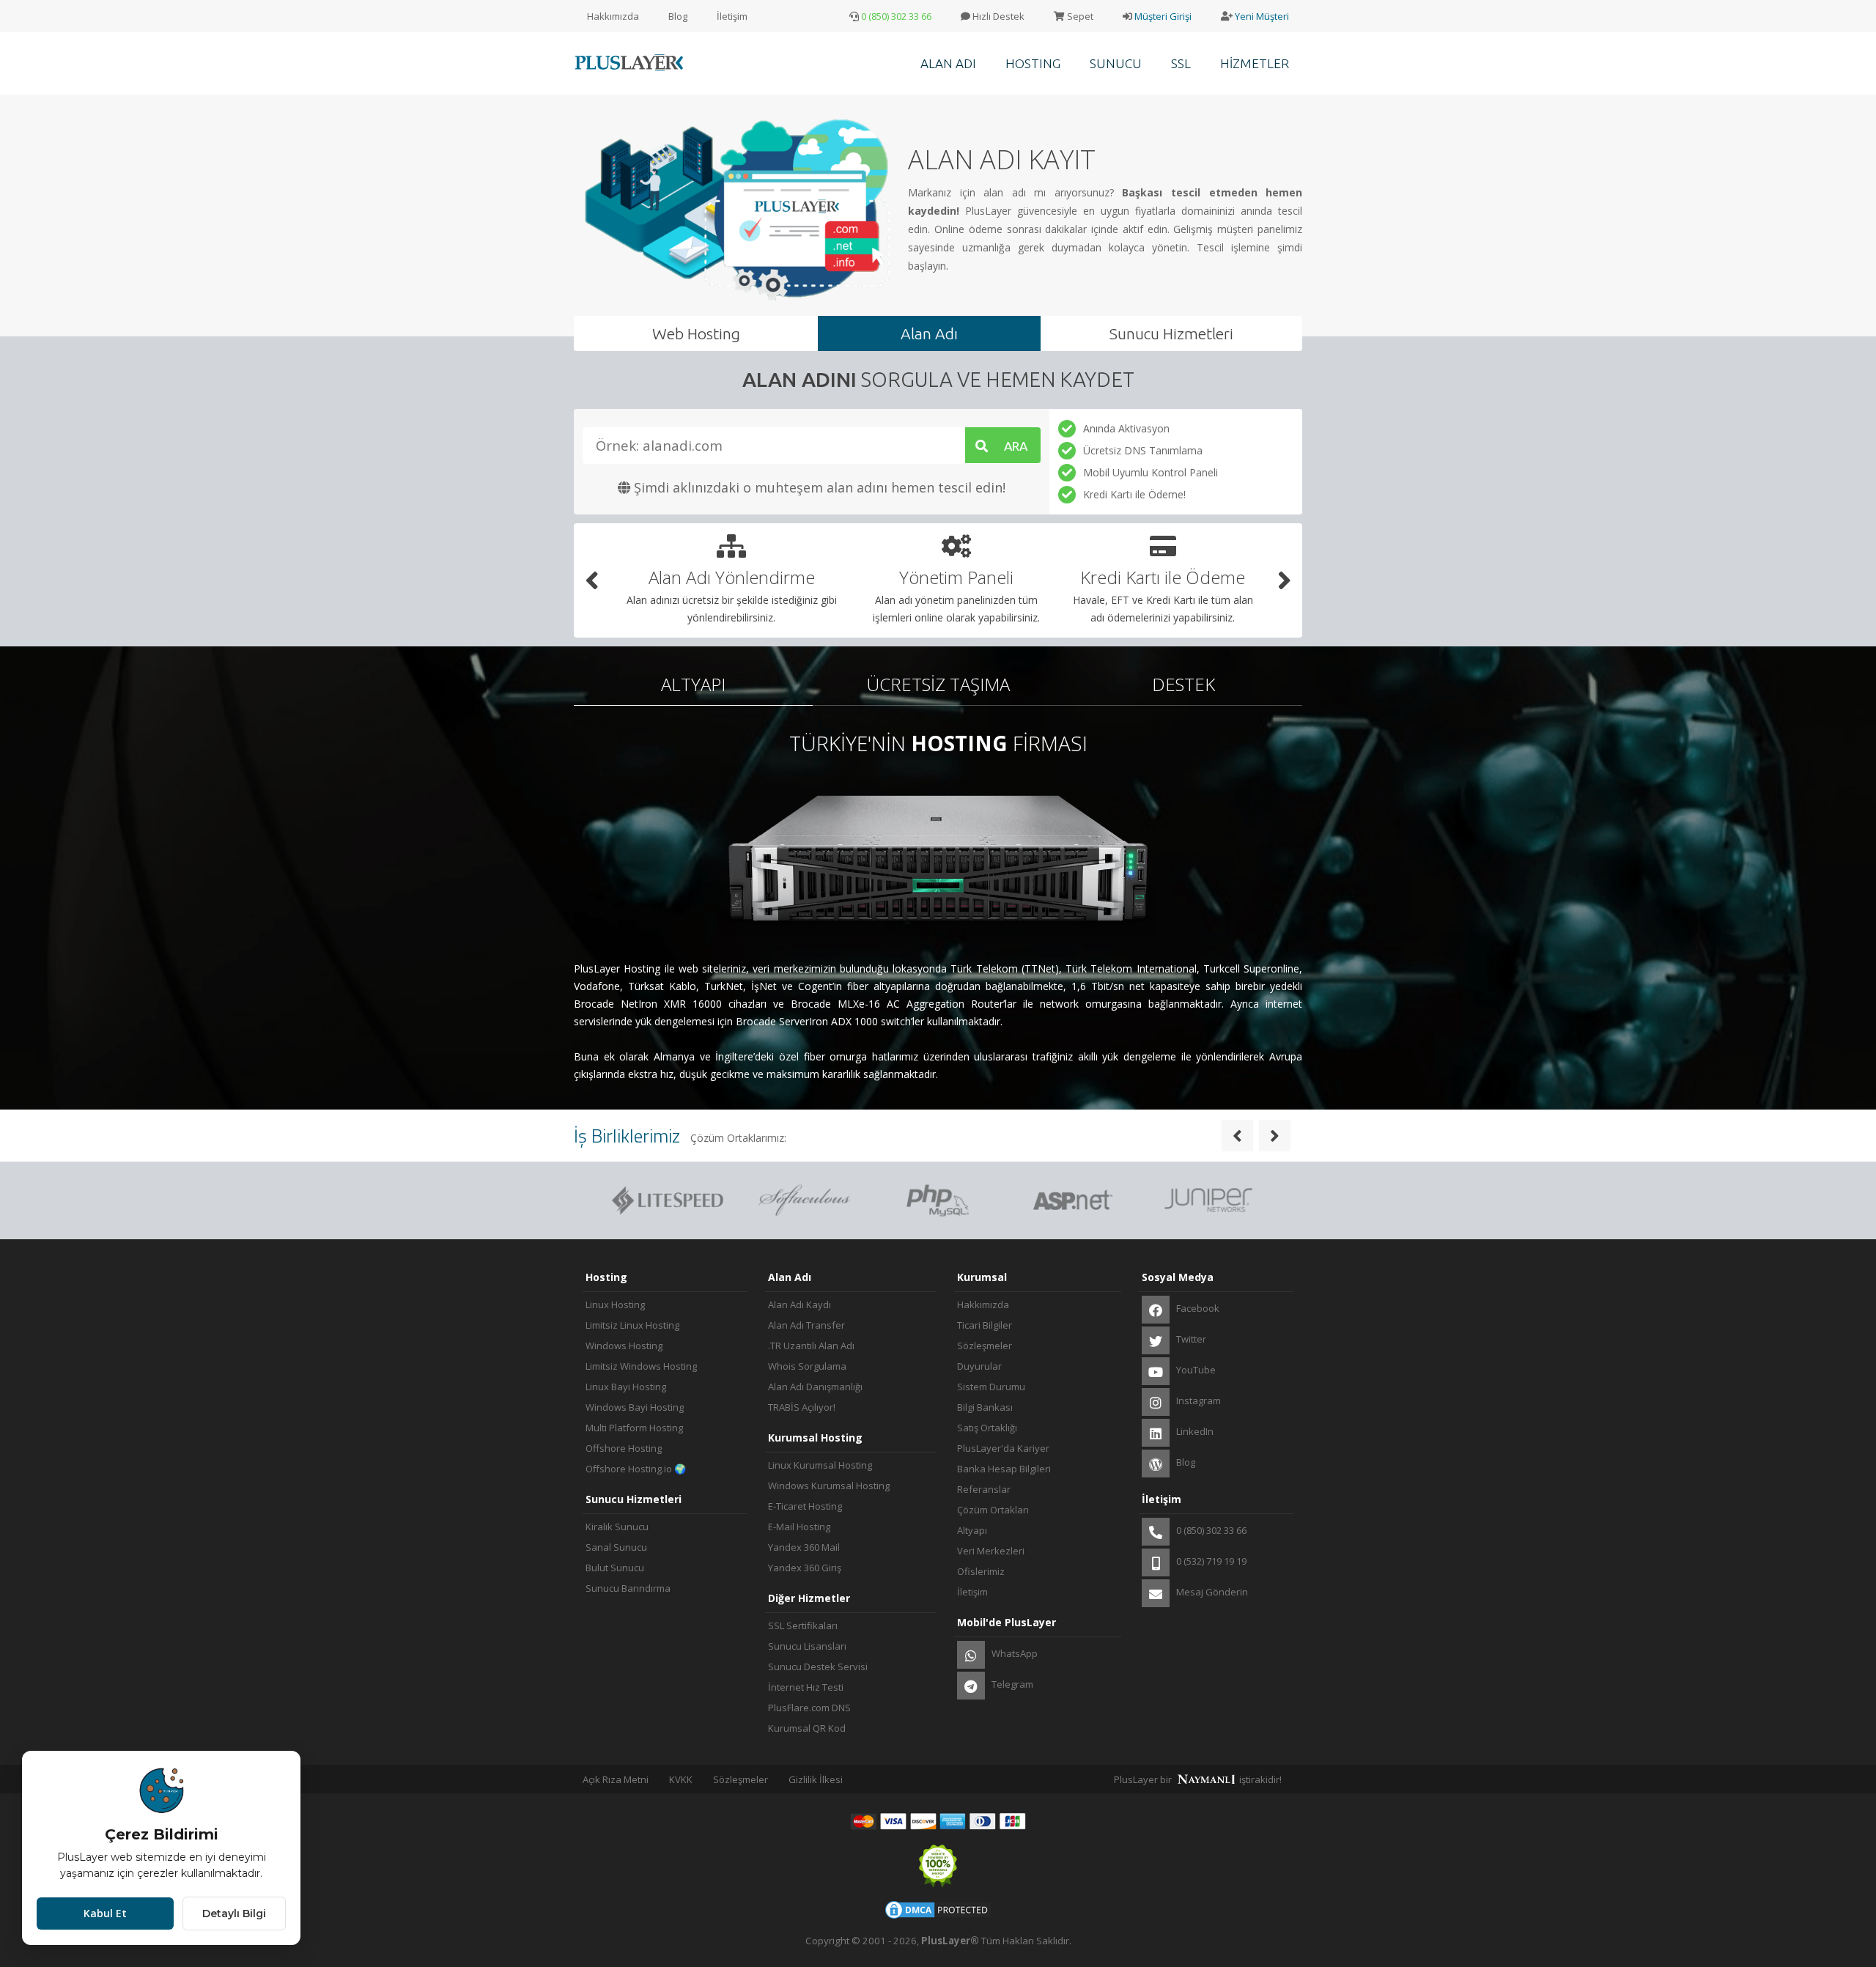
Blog (678, 16)
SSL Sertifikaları (803, 1625)
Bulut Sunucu (615, 1568)
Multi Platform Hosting (634, 1428)
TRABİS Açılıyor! (802, 1407)
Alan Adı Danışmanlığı (815, 1387)
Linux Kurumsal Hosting (820, 1465)
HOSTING (1033, 63)
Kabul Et (105, 1913)
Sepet (1079, 16)
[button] (592, 581)
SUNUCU (1116, 63)
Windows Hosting (624, 1346)
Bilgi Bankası (985, 1407)
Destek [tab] (1183, 684)
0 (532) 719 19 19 (1210, 1562)
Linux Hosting (615, 1304)
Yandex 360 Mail (804, 1547)
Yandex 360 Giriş (805, 1568)
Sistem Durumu (991, 1387)
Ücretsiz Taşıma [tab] (938, 684)
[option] (938, 210)
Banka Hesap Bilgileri (1004, 1469)
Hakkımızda (613, 16)
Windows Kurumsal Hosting (829, 1486)
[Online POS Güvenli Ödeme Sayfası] (938, 1821)
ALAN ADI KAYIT (1002, 159)
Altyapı (972, 1530)
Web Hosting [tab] (696, 333)
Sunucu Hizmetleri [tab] (1171, 333)
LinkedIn (1194, 1432)
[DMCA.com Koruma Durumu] (938, 1910)
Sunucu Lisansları (807, 1646)
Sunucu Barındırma (628, 1588)
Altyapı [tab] (693, 684)
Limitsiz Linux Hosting (632, 1325)
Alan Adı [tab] (929, 333)
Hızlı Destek (997, 16)
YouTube (1195, 1370)
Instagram (1197, 1401)
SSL (1181, 63)
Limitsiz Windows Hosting (641, 1366)
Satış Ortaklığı (987, 1428)
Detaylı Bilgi (234, 1914)
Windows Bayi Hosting (635, 1407)
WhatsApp (1013, 1654)
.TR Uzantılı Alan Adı (811, 1346)
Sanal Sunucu (616, 1547)
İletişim (732, 16)
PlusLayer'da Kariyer (1003, 1448)
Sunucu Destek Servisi (818, 1667)
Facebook (1197, 1309)
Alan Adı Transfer (806, 1325)
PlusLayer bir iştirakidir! (1198, 1779)
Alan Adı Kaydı (799, 1304)
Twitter (1190, 1340)
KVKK (681, 1779)
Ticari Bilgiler (985, 1325)
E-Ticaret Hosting (805, 1506)
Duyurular (979, 1366)
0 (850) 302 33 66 (1210, 1531)
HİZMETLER (1255, 63)
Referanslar (984, 1489)
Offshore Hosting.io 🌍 (636, 1469)
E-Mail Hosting (799, 1527)
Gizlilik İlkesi (816, 1779)
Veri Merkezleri (991, 1551)
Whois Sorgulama (807, 1366)
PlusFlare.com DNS (809, 1708)
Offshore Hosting (624, 1448)
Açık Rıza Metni (616, 1779)
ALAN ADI (948, 63)
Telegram (1011, 1685)
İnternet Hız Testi (806, 1687)
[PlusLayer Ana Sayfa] (625, 72)
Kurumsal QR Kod (807, 1728)
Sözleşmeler (985, 1346)
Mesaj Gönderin (1211, 1593)
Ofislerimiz (981, 1571)
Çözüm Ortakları (993, 1510)
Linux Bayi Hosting (626, 1387)
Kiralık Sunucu (617, 1527)
